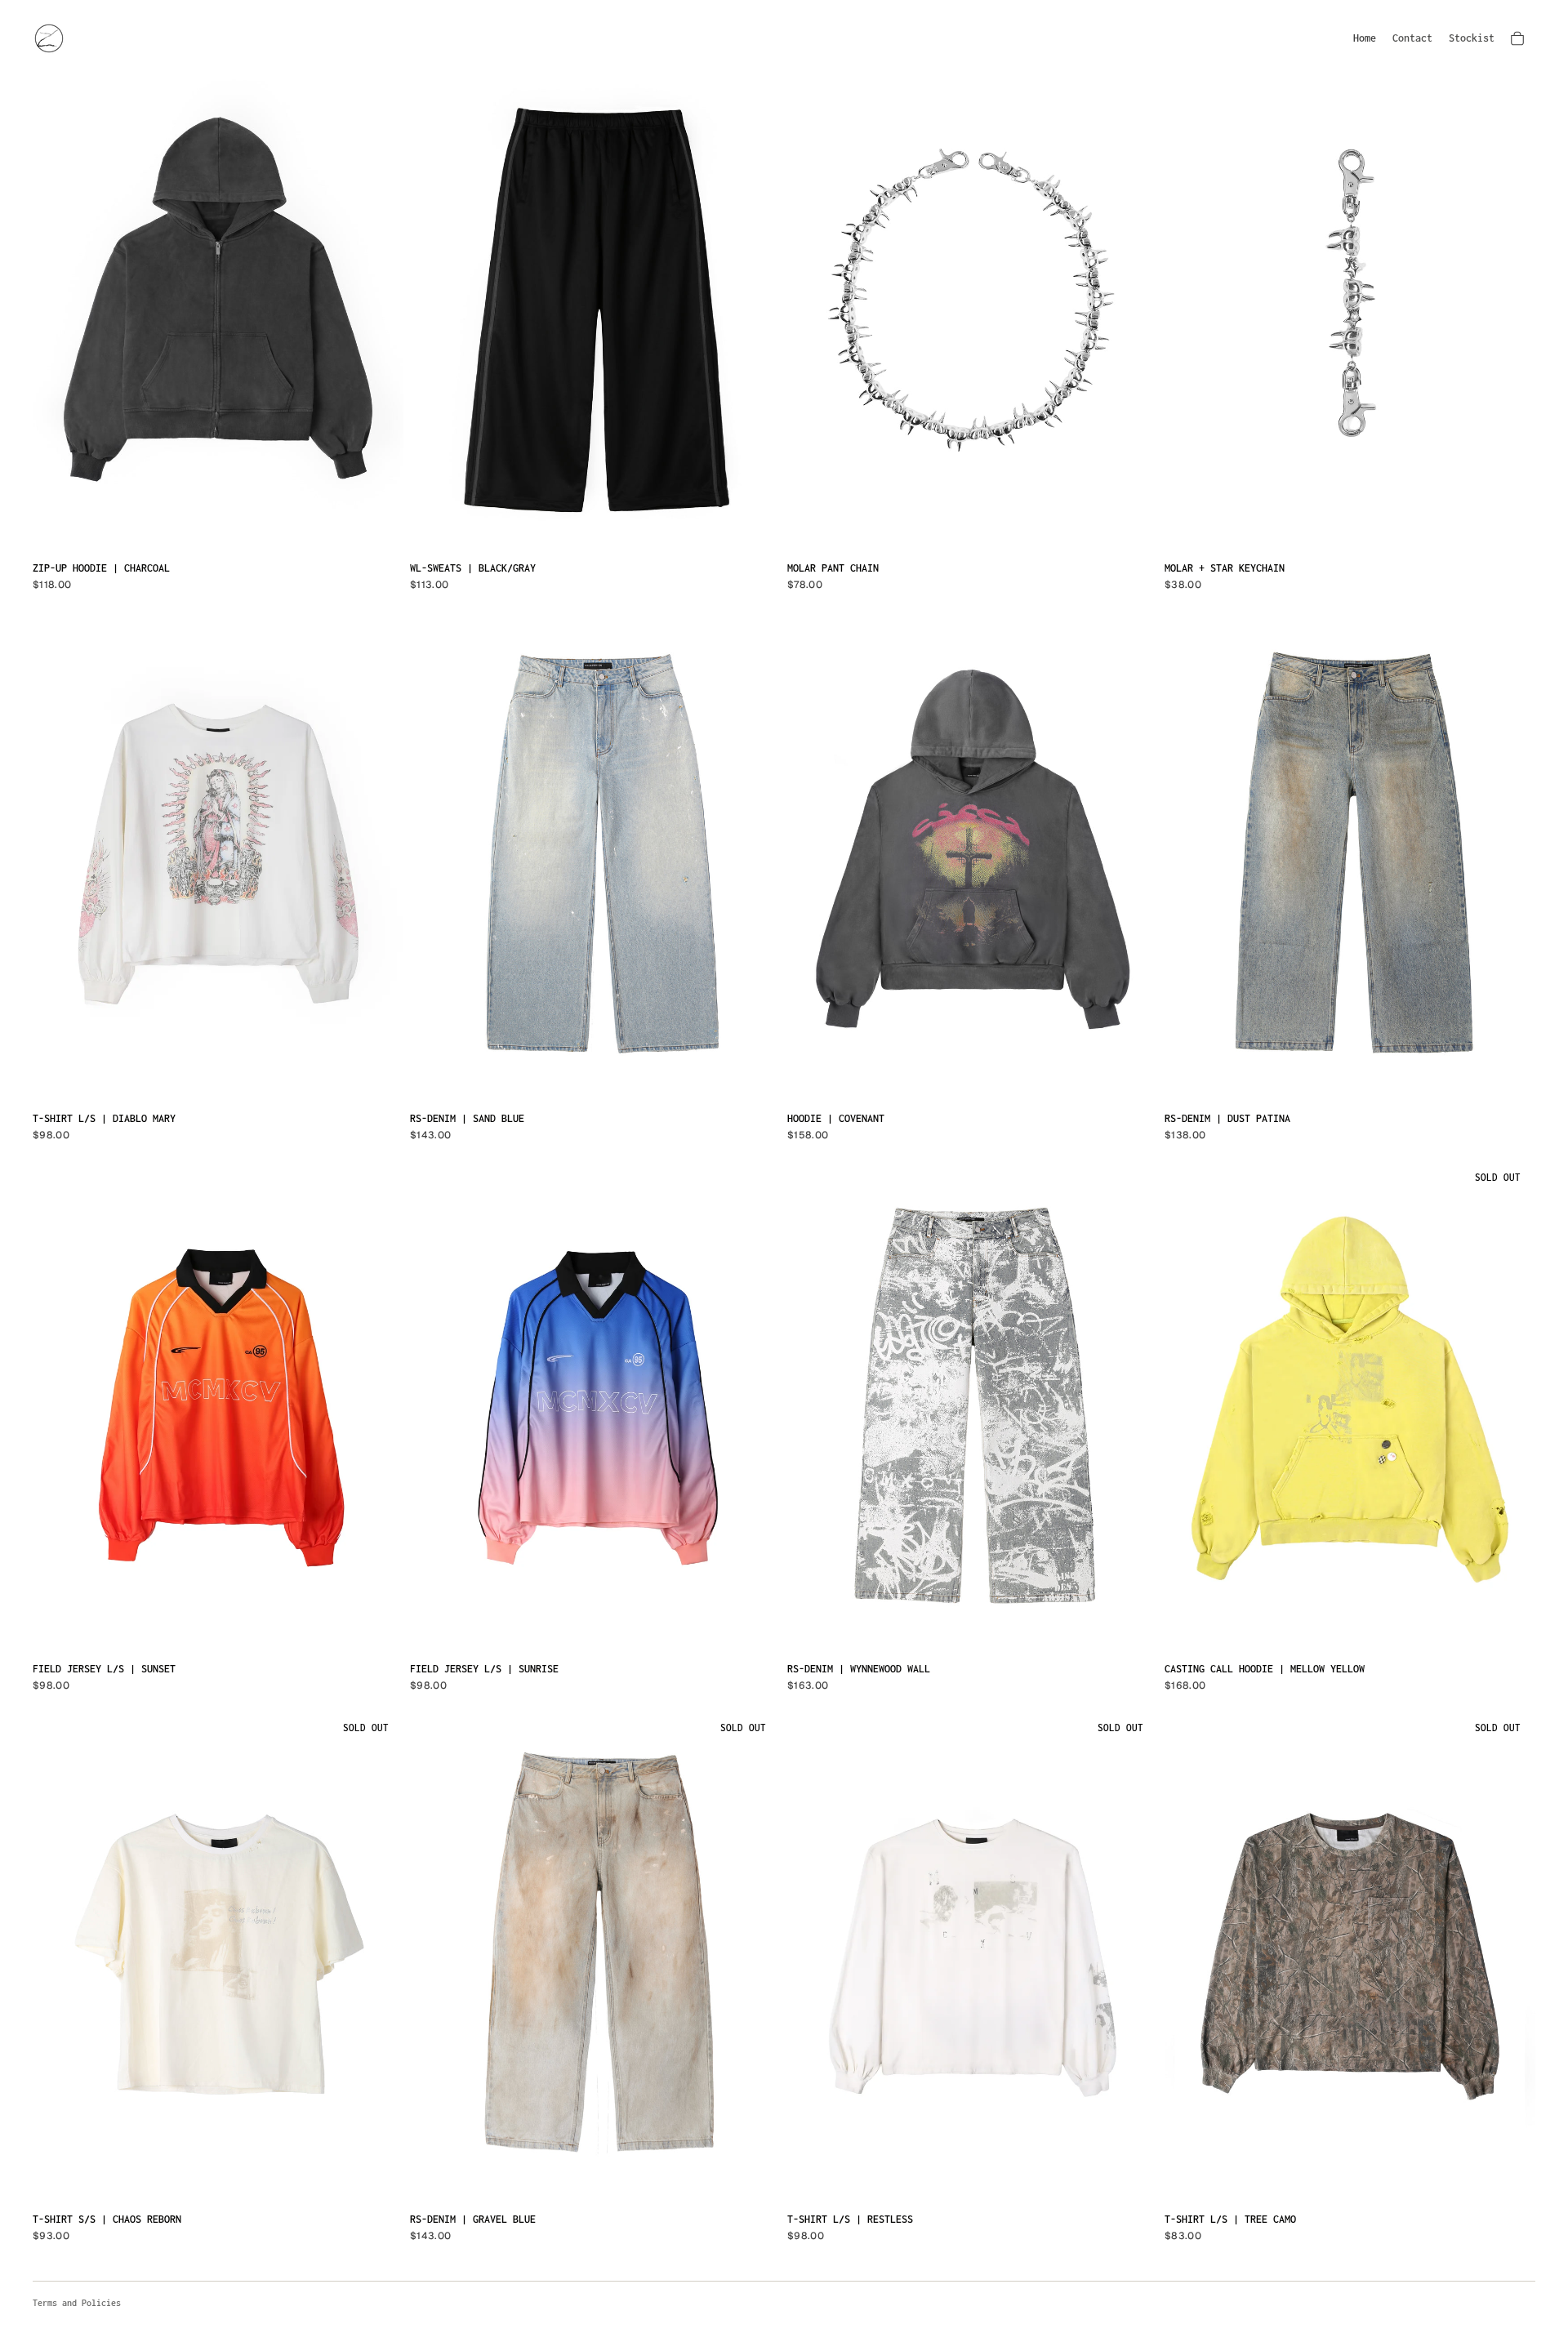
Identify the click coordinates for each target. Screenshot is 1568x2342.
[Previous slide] (57, 307)
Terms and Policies (77, 2303)
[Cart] (1517, 38)
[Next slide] (379, 307)
